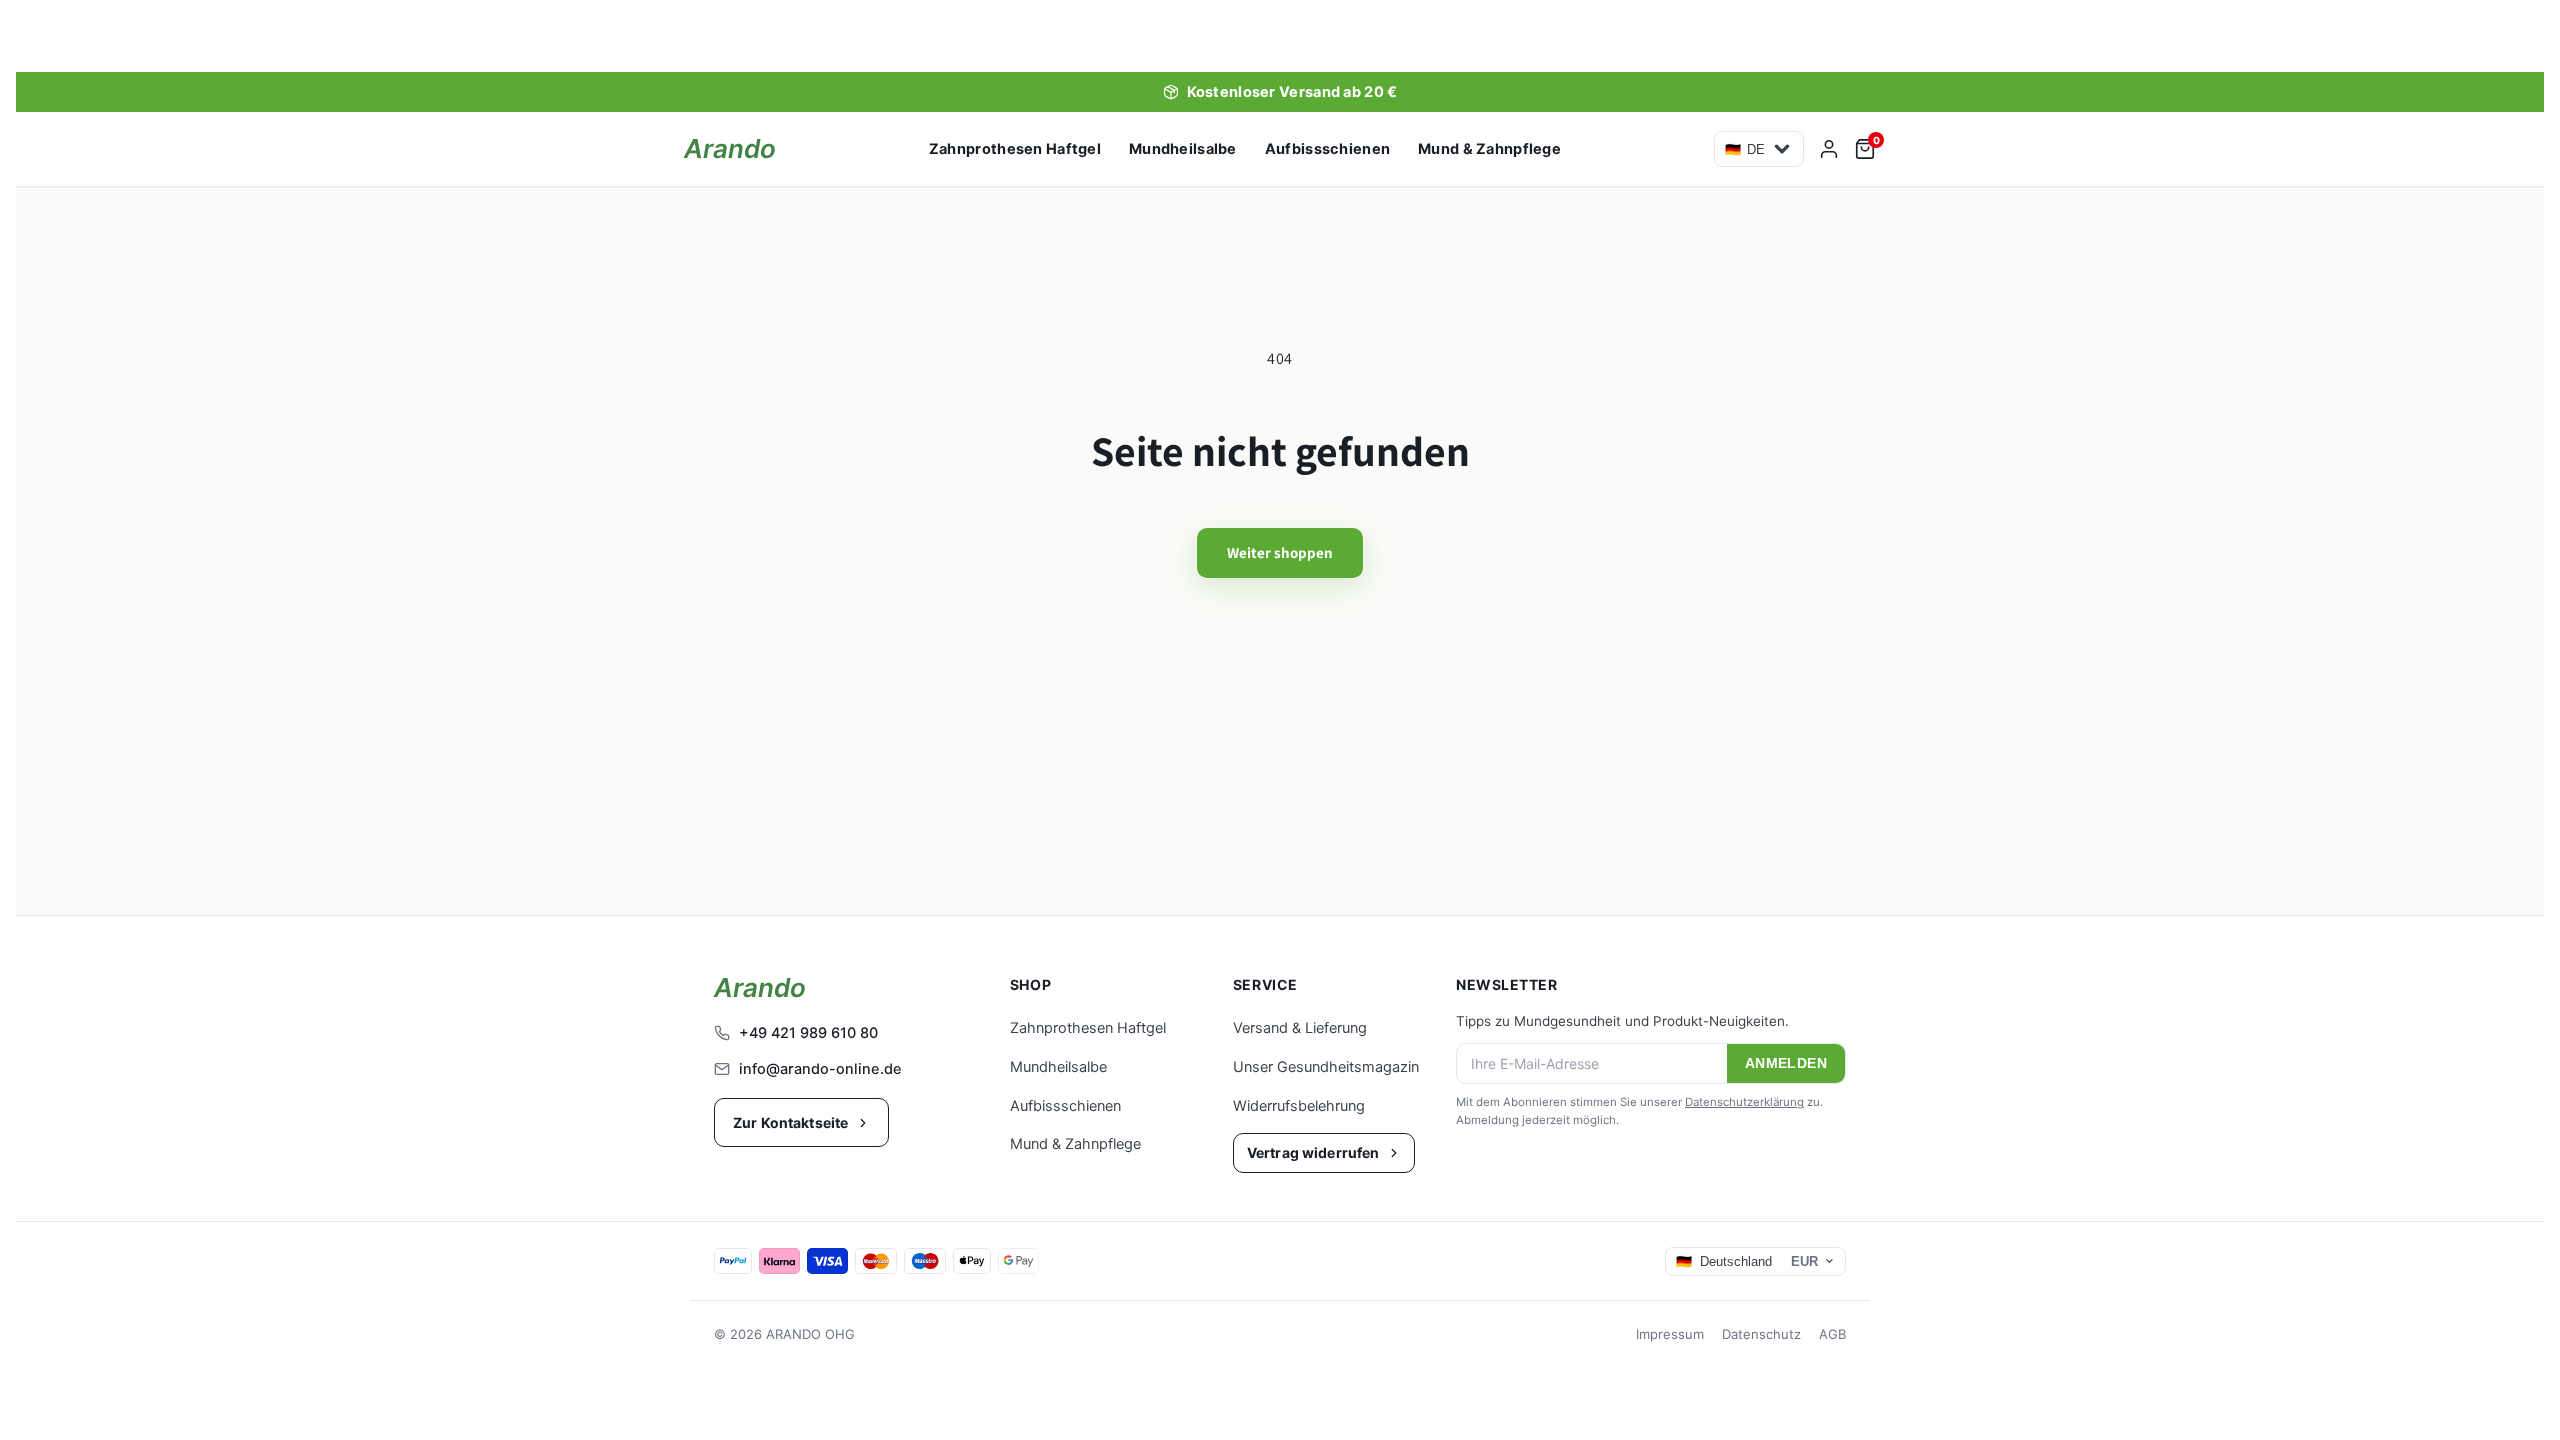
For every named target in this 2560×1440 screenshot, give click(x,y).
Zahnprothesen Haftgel (1015, 149)
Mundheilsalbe (1183, 149)
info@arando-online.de (820, 1069)
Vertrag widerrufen (1313, 1152)
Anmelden (1786, 1063)
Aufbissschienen (1327, 149)
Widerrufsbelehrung (1299, 1106)
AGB (1832, 1334)
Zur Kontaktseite (790, 1122)
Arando (730, 149)
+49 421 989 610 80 (808, 1033)
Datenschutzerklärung (1744, 1102)
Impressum (1670, 1334)
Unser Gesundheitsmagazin (1326, 1067)
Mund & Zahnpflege (1489, 149)
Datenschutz (1761, 1334)
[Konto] (1829, 149)
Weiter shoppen (1280, 552)
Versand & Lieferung (1300, 1028)
